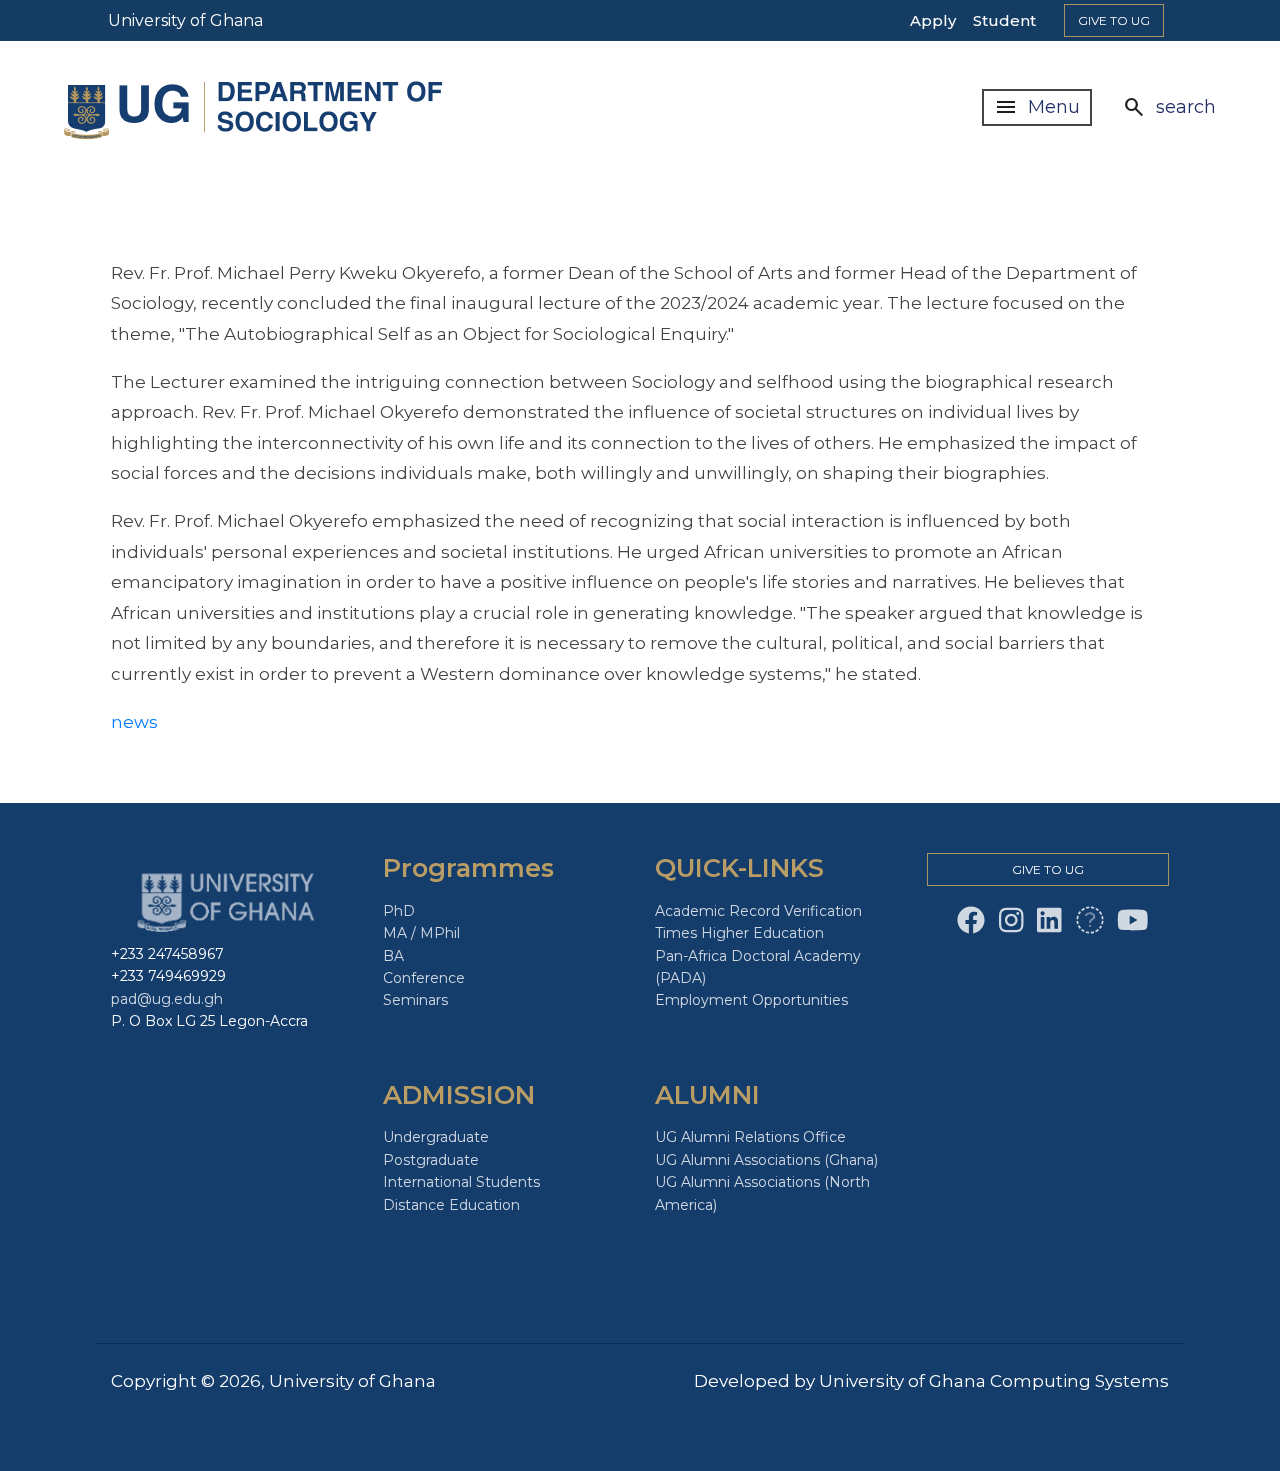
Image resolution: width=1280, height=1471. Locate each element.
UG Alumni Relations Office (750, 1137)
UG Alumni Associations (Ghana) (766, 1160)
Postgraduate (431, 1160)
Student (1004, 20)
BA (393, 956)
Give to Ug (1114, 20)
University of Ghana (185, 20)
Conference (424, 978)
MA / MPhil (421, 933)
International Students (461, 1182)
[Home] (257, 107)
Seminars (415, 1000)
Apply (933, 20)
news (134, 722)
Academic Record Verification (758, 911)
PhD (399, 911)
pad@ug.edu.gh (167, 999)
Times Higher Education (739, 933)
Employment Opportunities (751, 1000)
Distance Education (451, 1205)
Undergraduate (436, 1137)
